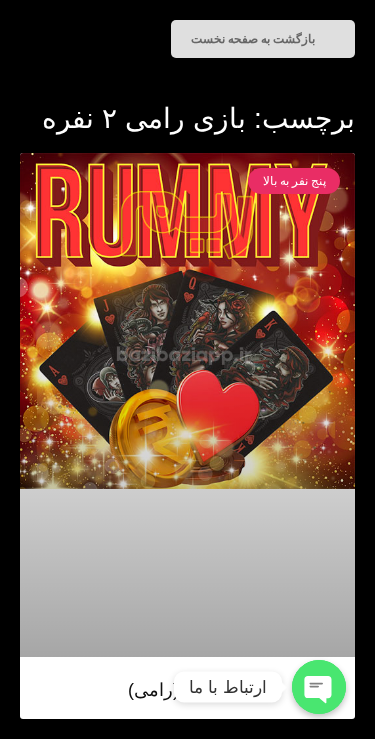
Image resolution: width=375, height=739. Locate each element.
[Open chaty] (319, 687)
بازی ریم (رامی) (188, 690)
